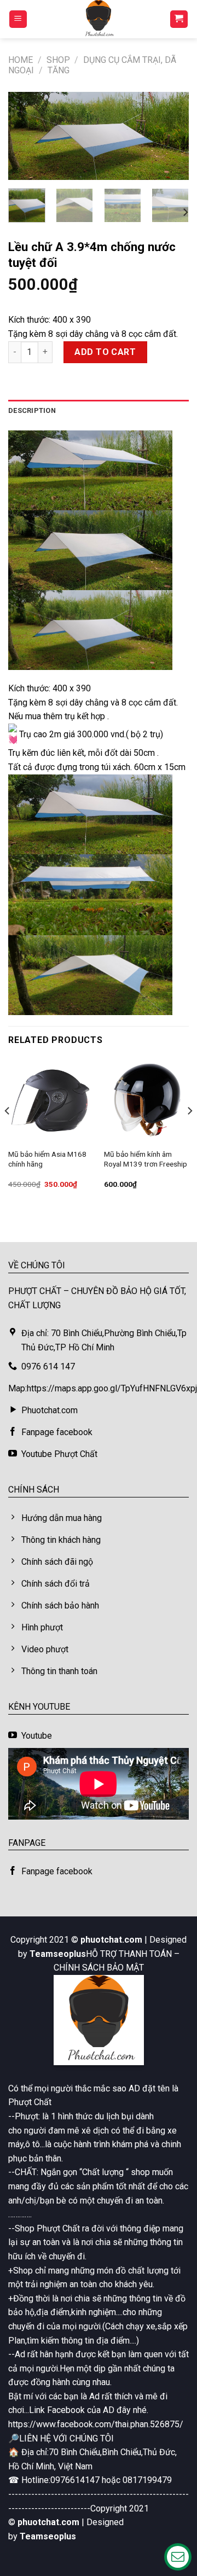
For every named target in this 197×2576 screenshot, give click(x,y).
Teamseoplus (58, 1954)
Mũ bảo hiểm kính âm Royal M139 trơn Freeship (146, 1159)
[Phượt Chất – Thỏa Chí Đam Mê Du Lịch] (99, 19)
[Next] (171, 138)
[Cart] (179, 19)
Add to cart (105, 352)
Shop (58, 60)
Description (32, 410)
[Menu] (18, 19)
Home (21, 60)
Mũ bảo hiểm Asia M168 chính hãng (47, 1159)
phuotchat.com (111, 1940)
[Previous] (26, 138)
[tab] (99, 411)
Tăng (59, 70)
